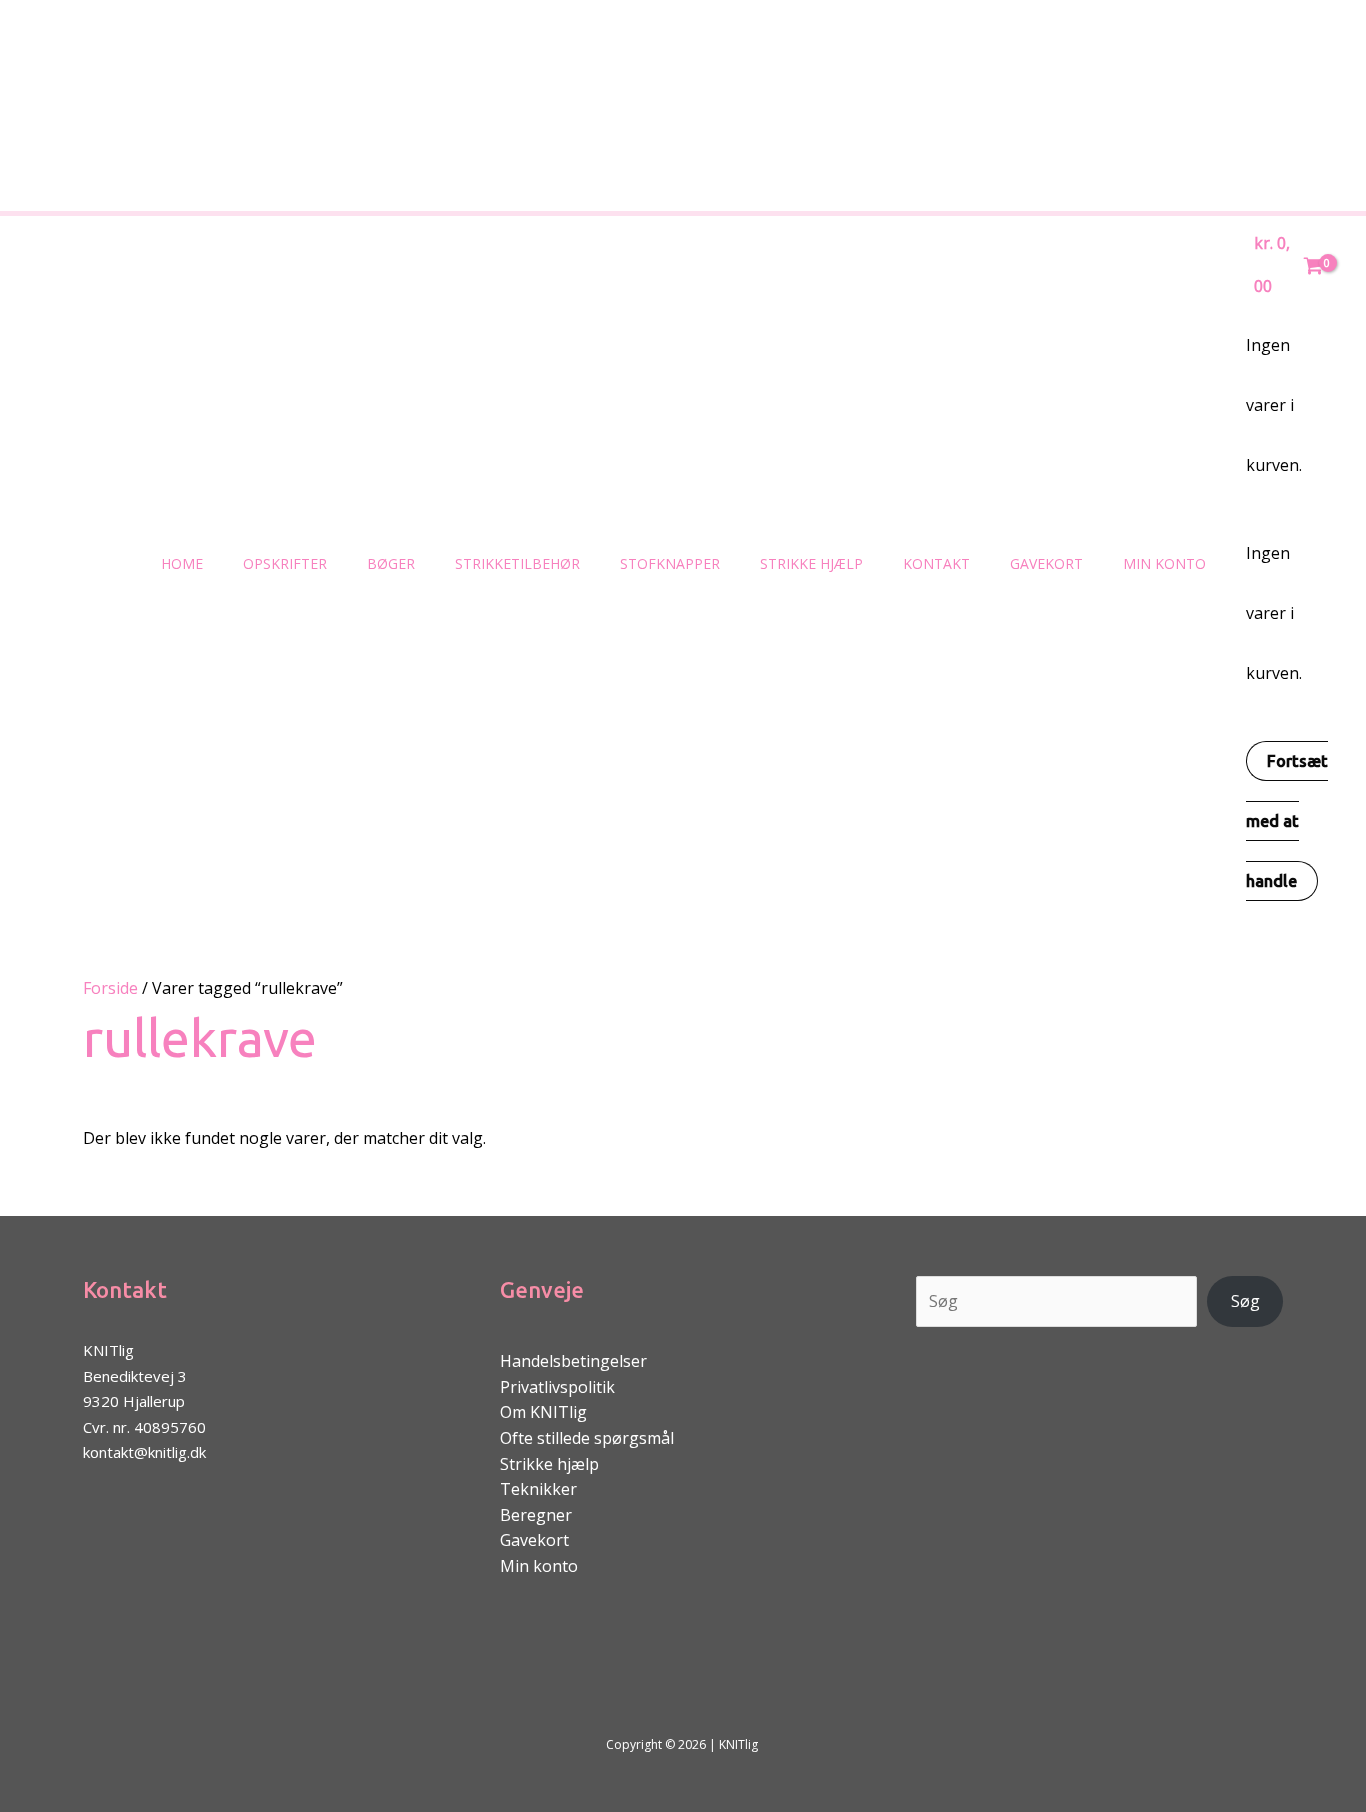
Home (182, 563)
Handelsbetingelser (573, 1361)
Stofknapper (670, 563)
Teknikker (538, 1489)
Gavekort (1046, 563)
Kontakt (936, 563)
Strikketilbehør (517, 563)
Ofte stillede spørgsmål (587, 1438)
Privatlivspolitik (557, 1387)
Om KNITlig (543, 1412)
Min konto (1164, 563)
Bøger (391, 563)
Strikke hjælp (811, 563)
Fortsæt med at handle (1287, 821)
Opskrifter (285, 563)
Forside (110, 988)
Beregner (536, 1515)
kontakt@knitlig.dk (144, 1452)
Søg (1245, 1301)
